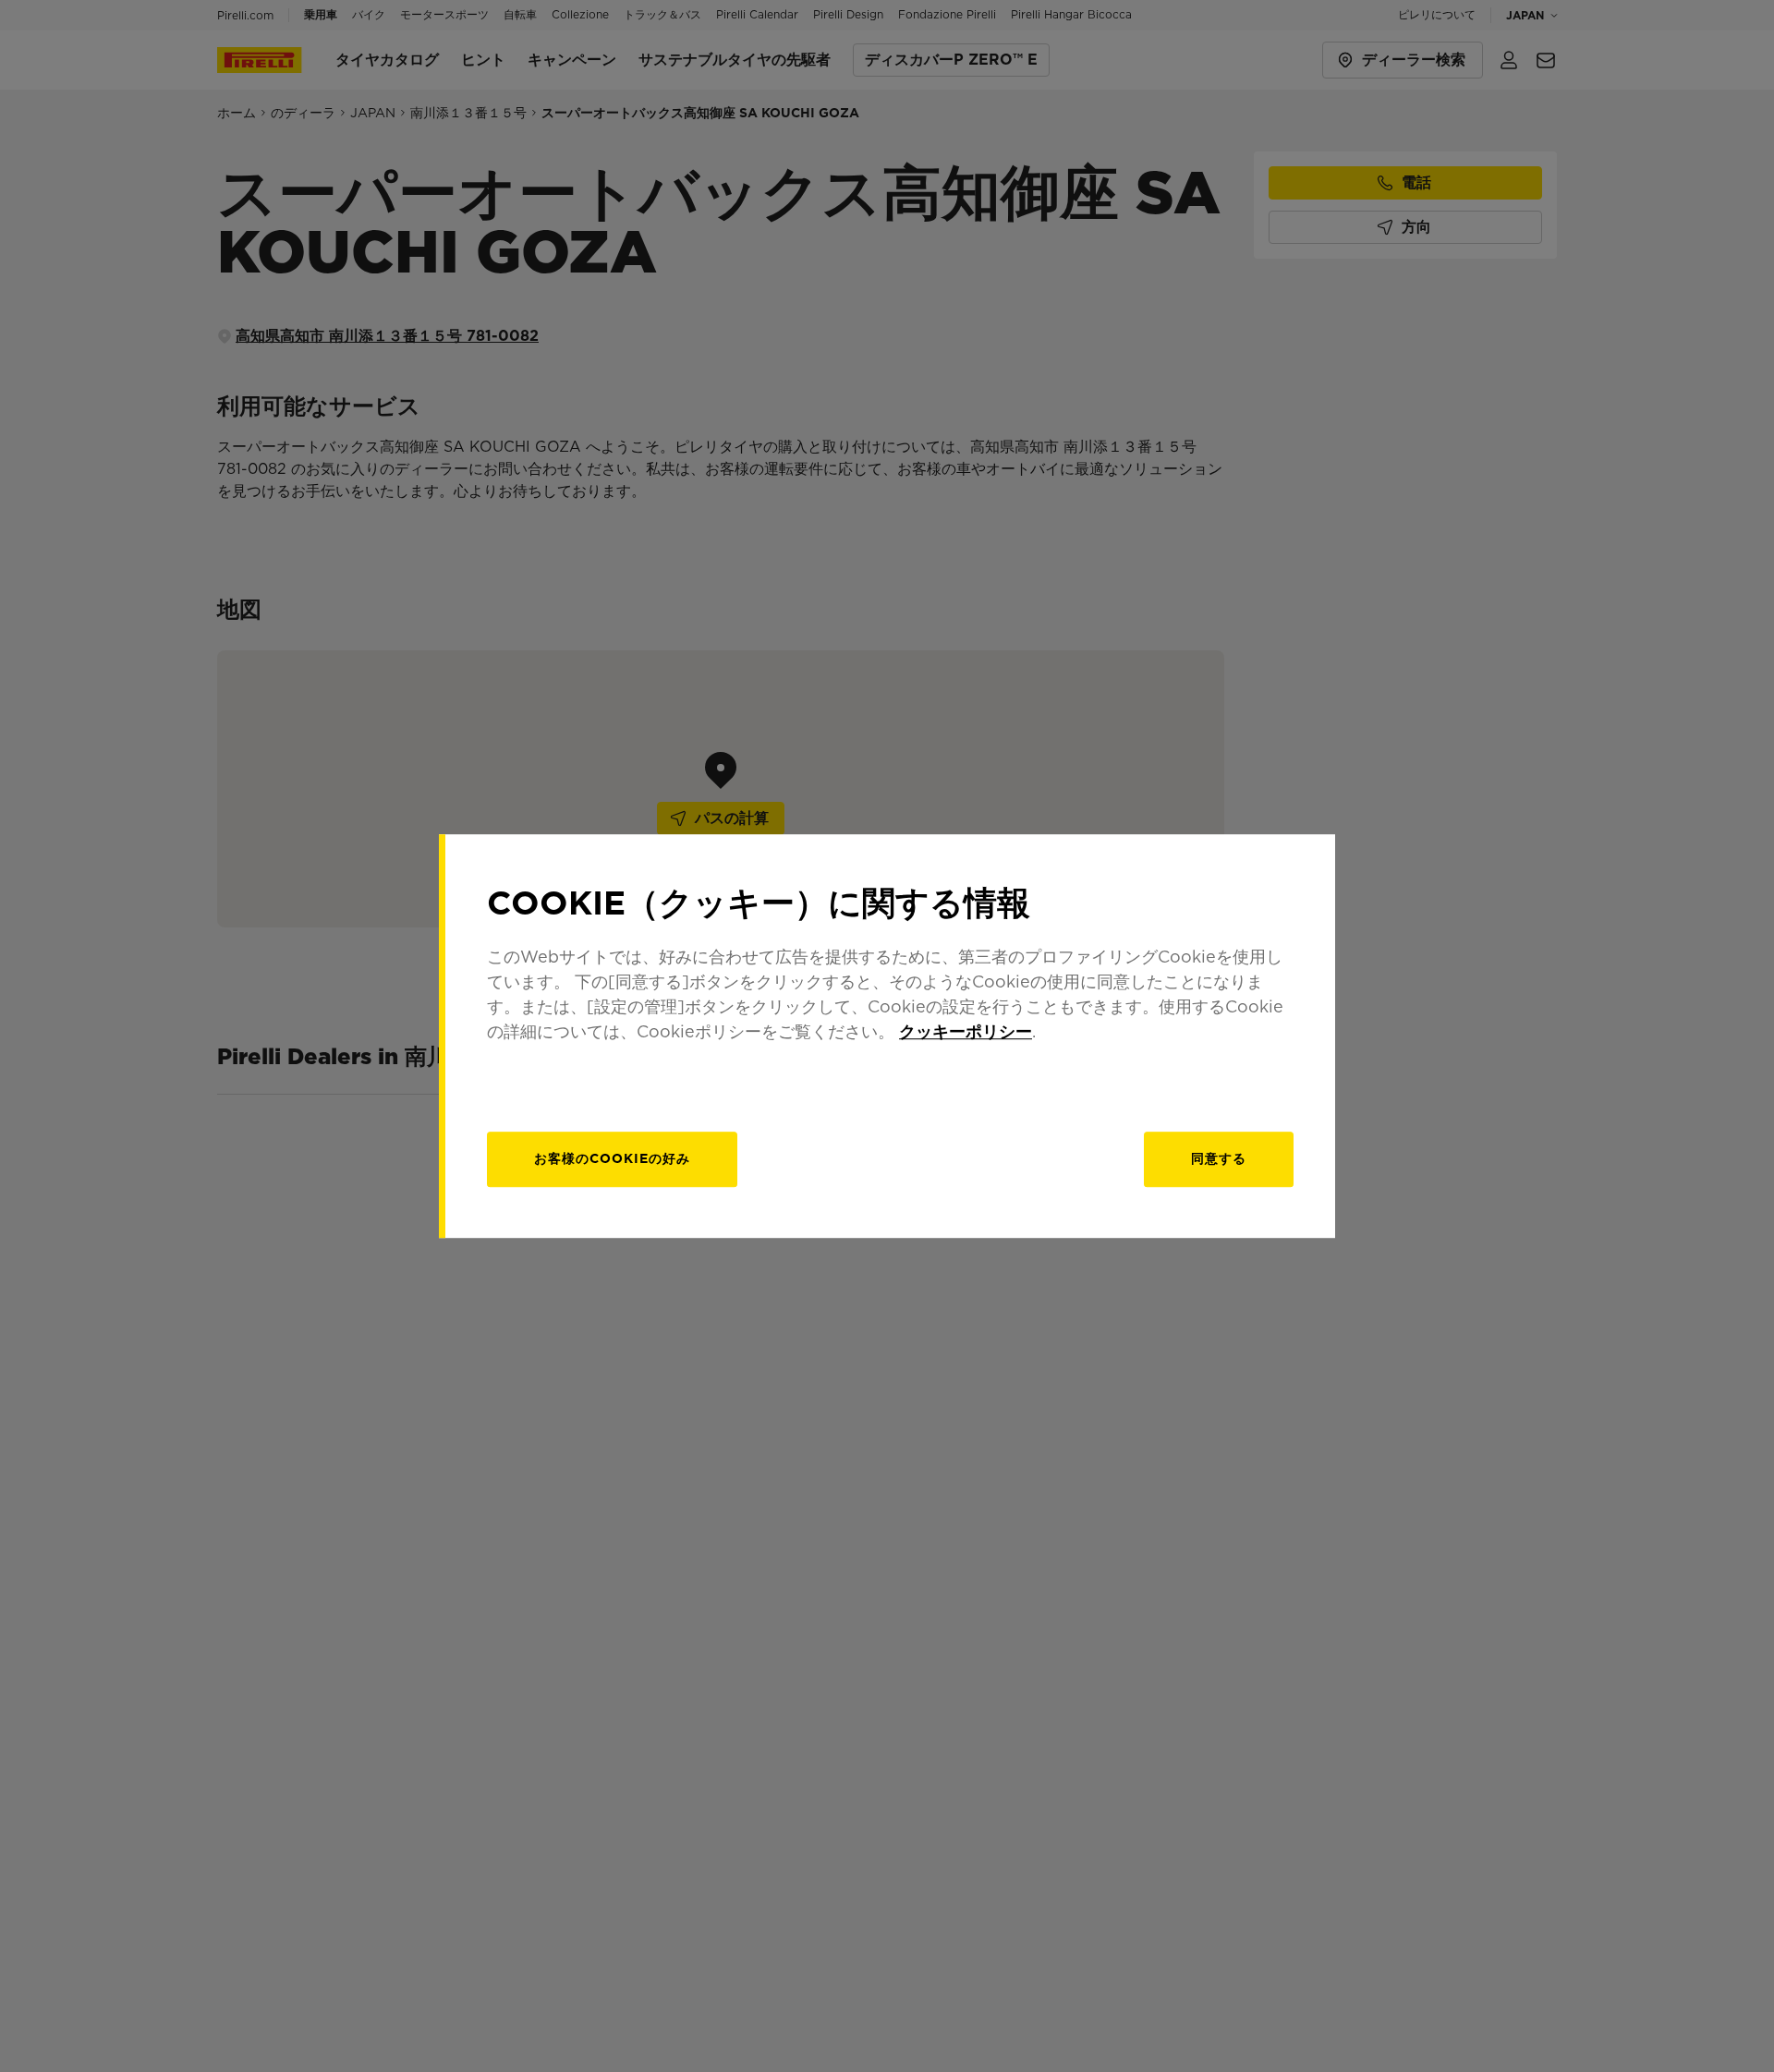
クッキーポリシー (966, 1031)
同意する (1219, 1158)
